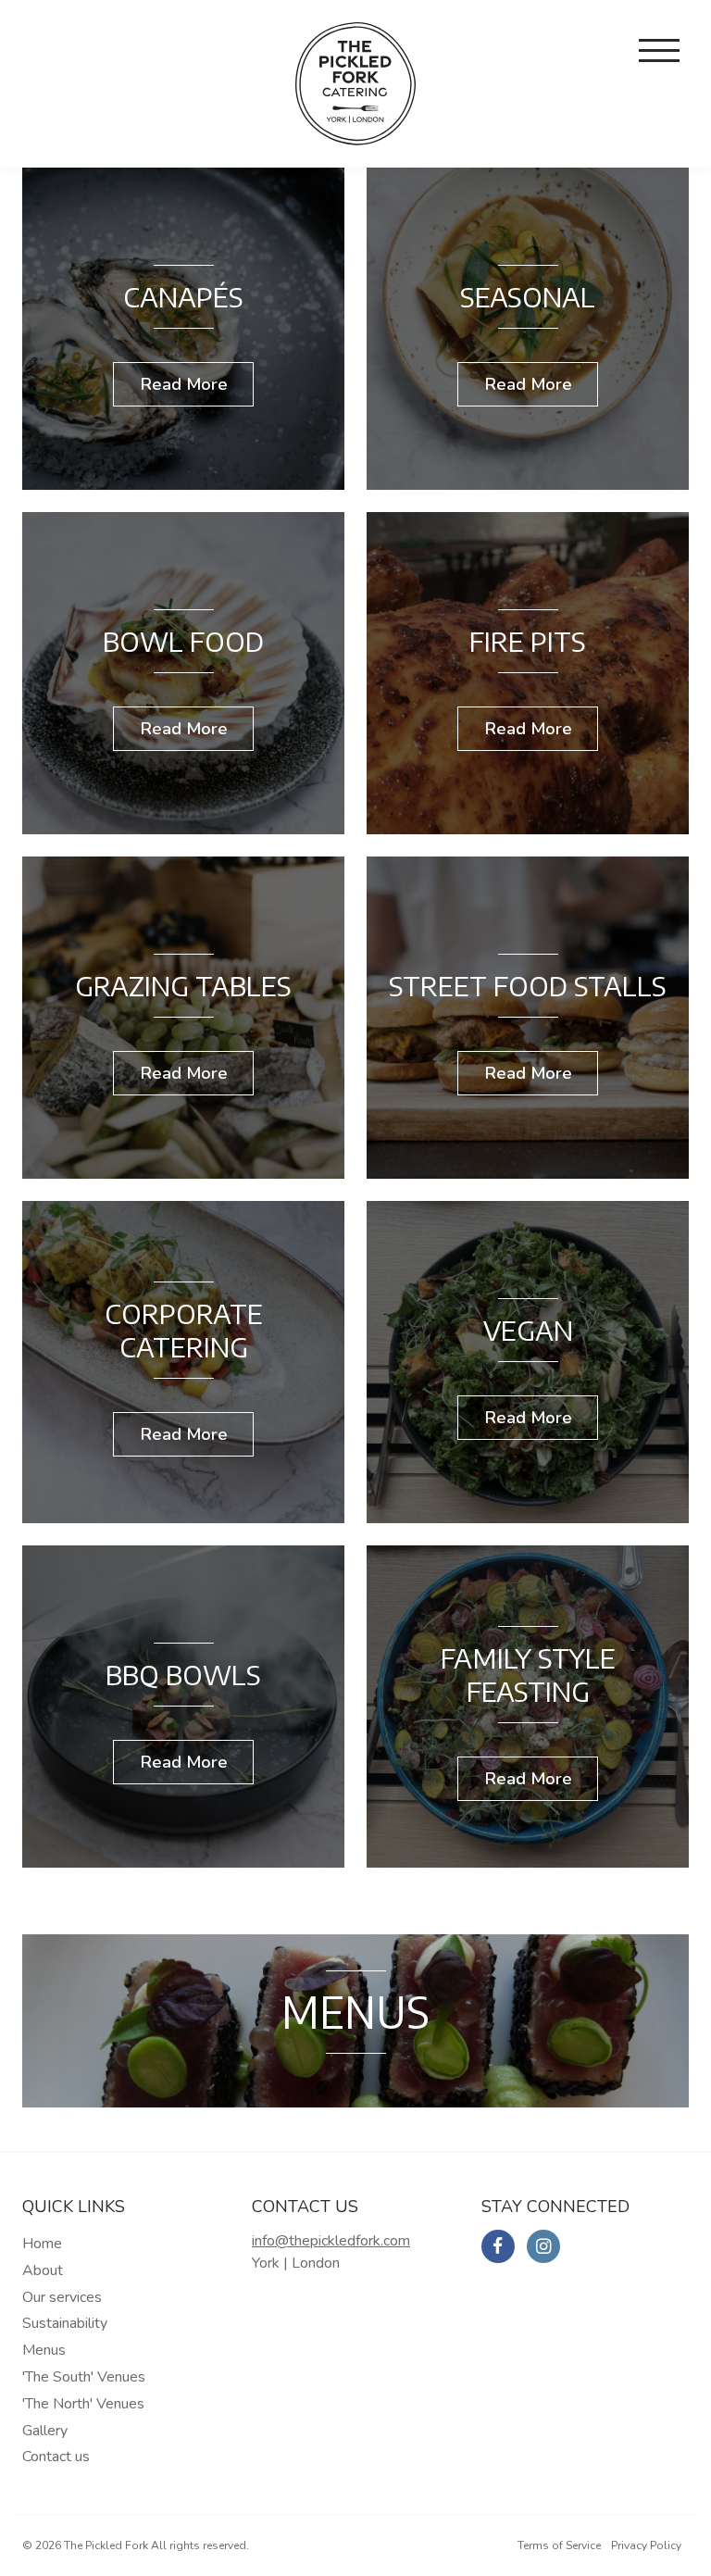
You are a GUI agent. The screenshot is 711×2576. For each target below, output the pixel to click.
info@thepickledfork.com (331, 2241)
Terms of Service (559, 2545)
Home (42, 2244)
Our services (62, 2297)
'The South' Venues (84, 2377)
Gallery (45, 2431)
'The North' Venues (83, 2404)
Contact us (56, 2457)
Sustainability (65, 2323)
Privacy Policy (646, 2545)
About (43, 2270)
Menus (44, 2350)
